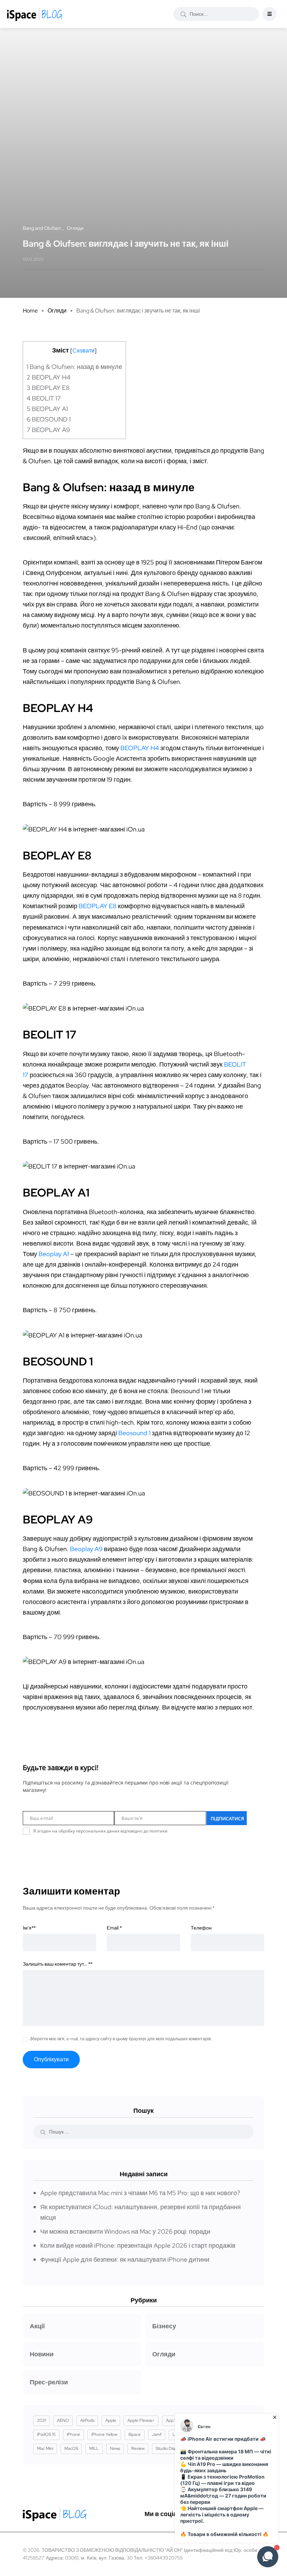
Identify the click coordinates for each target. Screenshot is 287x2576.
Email (114, 1928)
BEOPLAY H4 (48, 377)
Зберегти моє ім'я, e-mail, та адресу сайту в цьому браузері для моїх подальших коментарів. (121, 2039)
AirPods (87, 2420)
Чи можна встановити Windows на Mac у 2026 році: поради (125, 2231)
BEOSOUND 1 (49, 419)
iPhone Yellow (104, 2434)
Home (30, 311)
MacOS (71, 2448)
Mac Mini (45, 2448)
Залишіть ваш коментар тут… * (58, 1964)
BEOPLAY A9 (48, 430)
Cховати (83, 351)
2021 (41, 2420)
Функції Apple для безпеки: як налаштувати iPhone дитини (125, 2259)
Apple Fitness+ (141, 2420)
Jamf (157, 2434)
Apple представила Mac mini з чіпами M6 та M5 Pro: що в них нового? (140, 2193)
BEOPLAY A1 (47, 409)
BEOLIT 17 (44, 398)
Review (138, 2448)
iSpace (135, 2434)
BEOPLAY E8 (48, 388)
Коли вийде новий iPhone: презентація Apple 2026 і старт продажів (138, 2245)
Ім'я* (29, 1928)
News (115, 2448)
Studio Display (169, 2448)
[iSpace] (35, 14)
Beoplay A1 (54, 1254)
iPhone (73, 2434)
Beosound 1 (134, 1433)
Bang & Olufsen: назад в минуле (74, 367)
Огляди (57, 311)
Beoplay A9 (86, 1549)
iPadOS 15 (46, 2434)
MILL (94, 2448)
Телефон (201, 1928)
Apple (111, 2420)
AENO (63, 2420)
